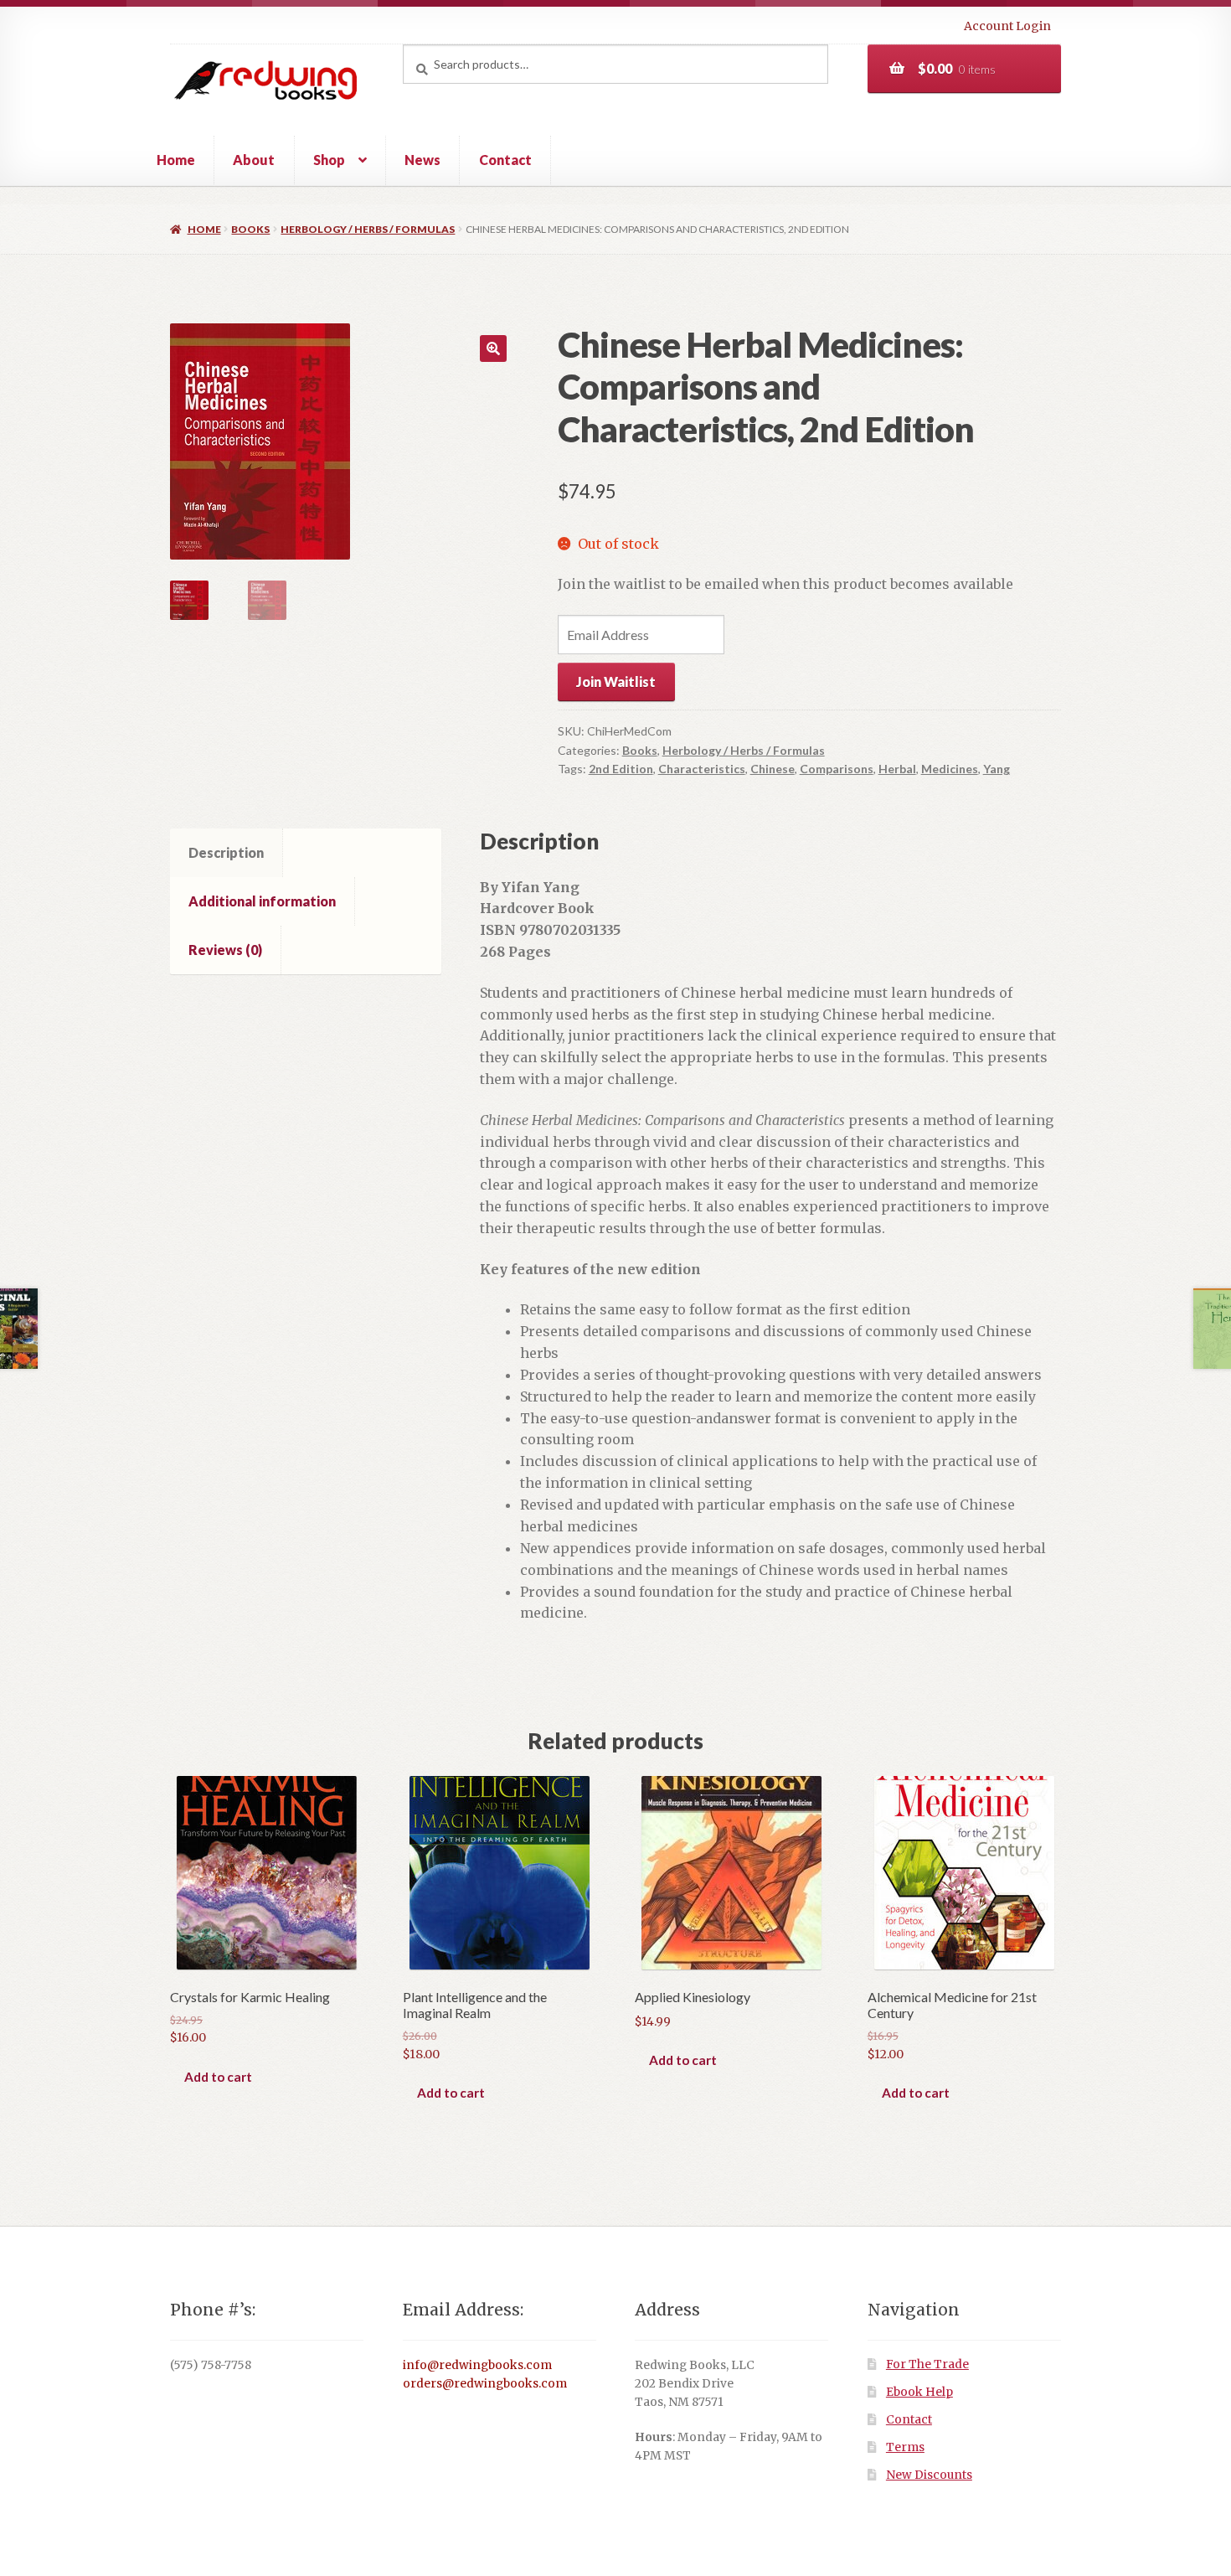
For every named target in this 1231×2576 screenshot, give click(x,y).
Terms (905, 2447)
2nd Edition (621, 769)
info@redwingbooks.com (477, 2365)
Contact (505, 160)
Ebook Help (919, 2392)
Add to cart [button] (218, 2077)
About (254, 160)
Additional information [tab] (262, 901)
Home (176, 160)
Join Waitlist (616, 681)
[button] (493, 348)
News (422, 160)
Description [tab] (226, 852)
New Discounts (929, 2475)
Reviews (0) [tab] (225, 950)
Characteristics (702, 769)
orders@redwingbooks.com (485, 2384)
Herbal (897, 769)
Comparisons (837, 769)
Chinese (773, 769)
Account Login (1007, 26)
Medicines (950, 769)
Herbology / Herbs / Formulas (368, 229)
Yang (997, 769)
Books (250, 229)
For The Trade (927, 2364)
